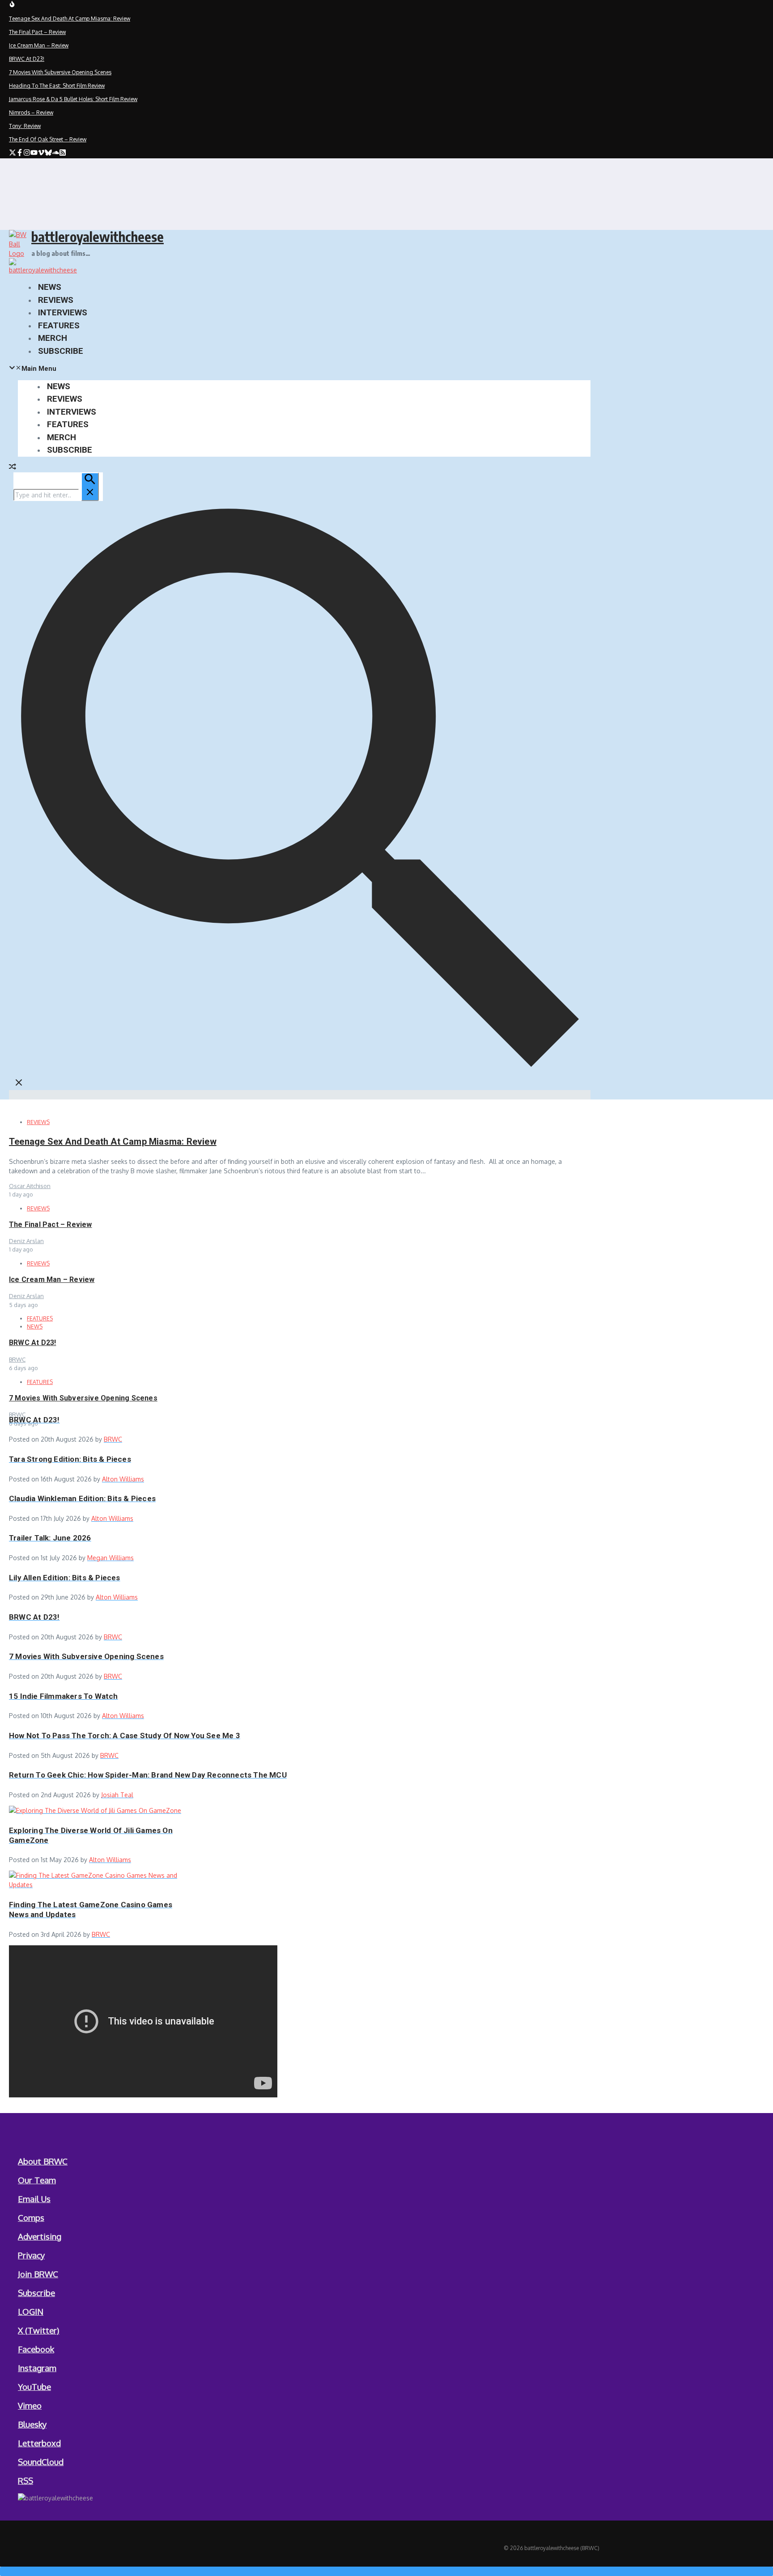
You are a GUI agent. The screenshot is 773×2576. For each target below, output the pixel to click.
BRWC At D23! (32, 1343)
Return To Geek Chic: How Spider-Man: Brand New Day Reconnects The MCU (148, 1775)
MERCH (53, 338)
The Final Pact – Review (51, 1224)
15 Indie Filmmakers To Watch (64, 1696)
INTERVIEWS (63, 312)
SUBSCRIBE (61, 351)
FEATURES (59, 325)
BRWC (113, 1439)
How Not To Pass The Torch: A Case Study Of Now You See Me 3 (125, 1736)
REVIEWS (56, 300)
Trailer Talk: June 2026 (50, 1538)
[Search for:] (56, 495)
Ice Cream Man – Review (52, 1280)
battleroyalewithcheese (98, 237)
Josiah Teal (117, 1795)
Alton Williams (123, 1479)
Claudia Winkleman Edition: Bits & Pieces (82, 1498)
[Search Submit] (90, 487)
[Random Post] (13, 468)
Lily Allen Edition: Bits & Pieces (65, 1578)
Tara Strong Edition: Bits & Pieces (70, 1459)
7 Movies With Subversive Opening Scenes (83, 1398)
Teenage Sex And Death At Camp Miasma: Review (113, 1142)
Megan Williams (110, 1558)
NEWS (50, 287)
